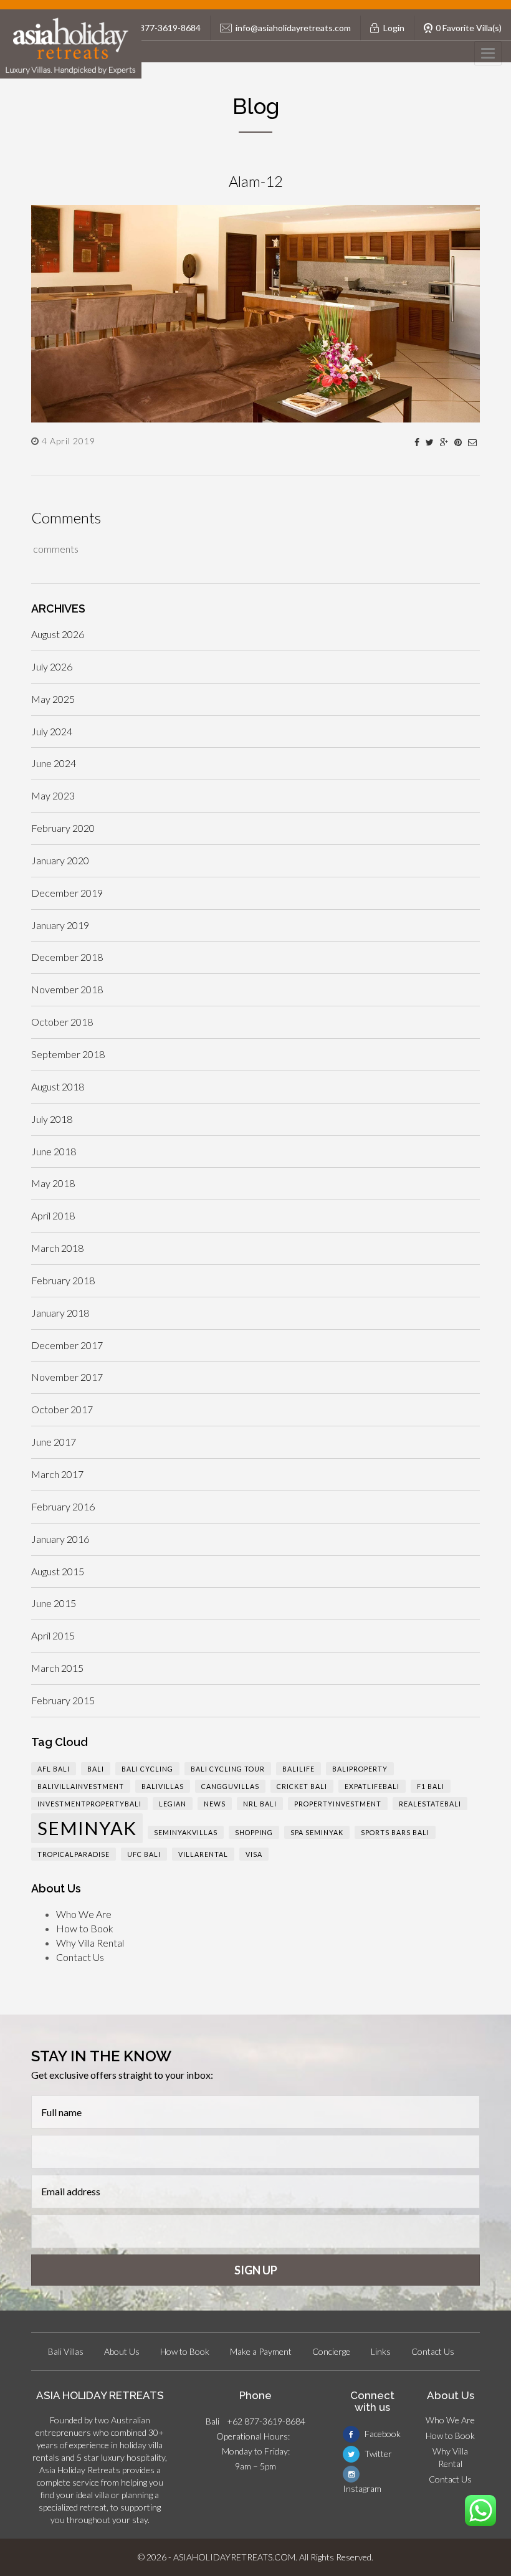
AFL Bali (54, 1769)
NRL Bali (260, 1804)
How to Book (85, 1928)
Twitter (377, 2454)
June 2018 (54, 1151)
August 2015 (58, 1571)
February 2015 (63, 1700)
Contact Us (80, 1957)
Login (394, 28)
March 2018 (57, 1248)
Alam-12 (256, 181)
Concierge (331, 2351)
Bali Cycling (147, 1769)
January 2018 (60, 1313)
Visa (254, 1854)
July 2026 (52, 666)
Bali (96, 1769)
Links (381, 2351)
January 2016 (60, 1539)
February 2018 (63, 1280)
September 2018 (68, 1054)
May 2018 (53, 1183)
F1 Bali (431, 1786)
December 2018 (67, 957)
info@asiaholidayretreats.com (293, 28)
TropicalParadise (74, 1854)
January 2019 (60, 925)
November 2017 (67, 1377)
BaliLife (298, 1769)
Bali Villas (66, 2351)
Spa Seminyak (317, 1832)
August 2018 (58, 1086)
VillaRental (203, 1854)
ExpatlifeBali (372, 1786)
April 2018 (53, 1215)
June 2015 (54, 1603)
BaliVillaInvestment (81, 1786)
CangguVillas (230, 1786)
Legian (173, 1804)
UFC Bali (144, 1854)
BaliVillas (163, 1786)
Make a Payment (261, 2351)
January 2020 (60, 860)
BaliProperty (360, 1769)
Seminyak (87, 1828)
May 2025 (53, 699)
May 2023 (53, 795)
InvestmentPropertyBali (89, 1804)
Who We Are (84, 1914)
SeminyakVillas (186, 1832)
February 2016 (63, 1506)
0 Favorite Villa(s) (469, 28)
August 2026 (58, 634)
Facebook (382, 2434)
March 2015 (57, 1668)
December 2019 (67, 893)
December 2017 (67, 1345)
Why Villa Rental (90, 1943)
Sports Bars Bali (395, 1832)
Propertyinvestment (338, 1804)
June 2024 (54, 763)
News (215, 1804)
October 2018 (62, 1022)
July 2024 (52, 731)
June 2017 (54, 1442)
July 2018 (52, 1119)
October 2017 (62, 1409)
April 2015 (53, 1635)
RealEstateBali (430, 1804)
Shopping (254, 1832)
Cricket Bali (302, 1786)
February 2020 (63, 828)
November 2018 (67, 989)
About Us (122, 2351)
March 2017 (57, 1474)
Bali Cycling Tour (228, 1769)
